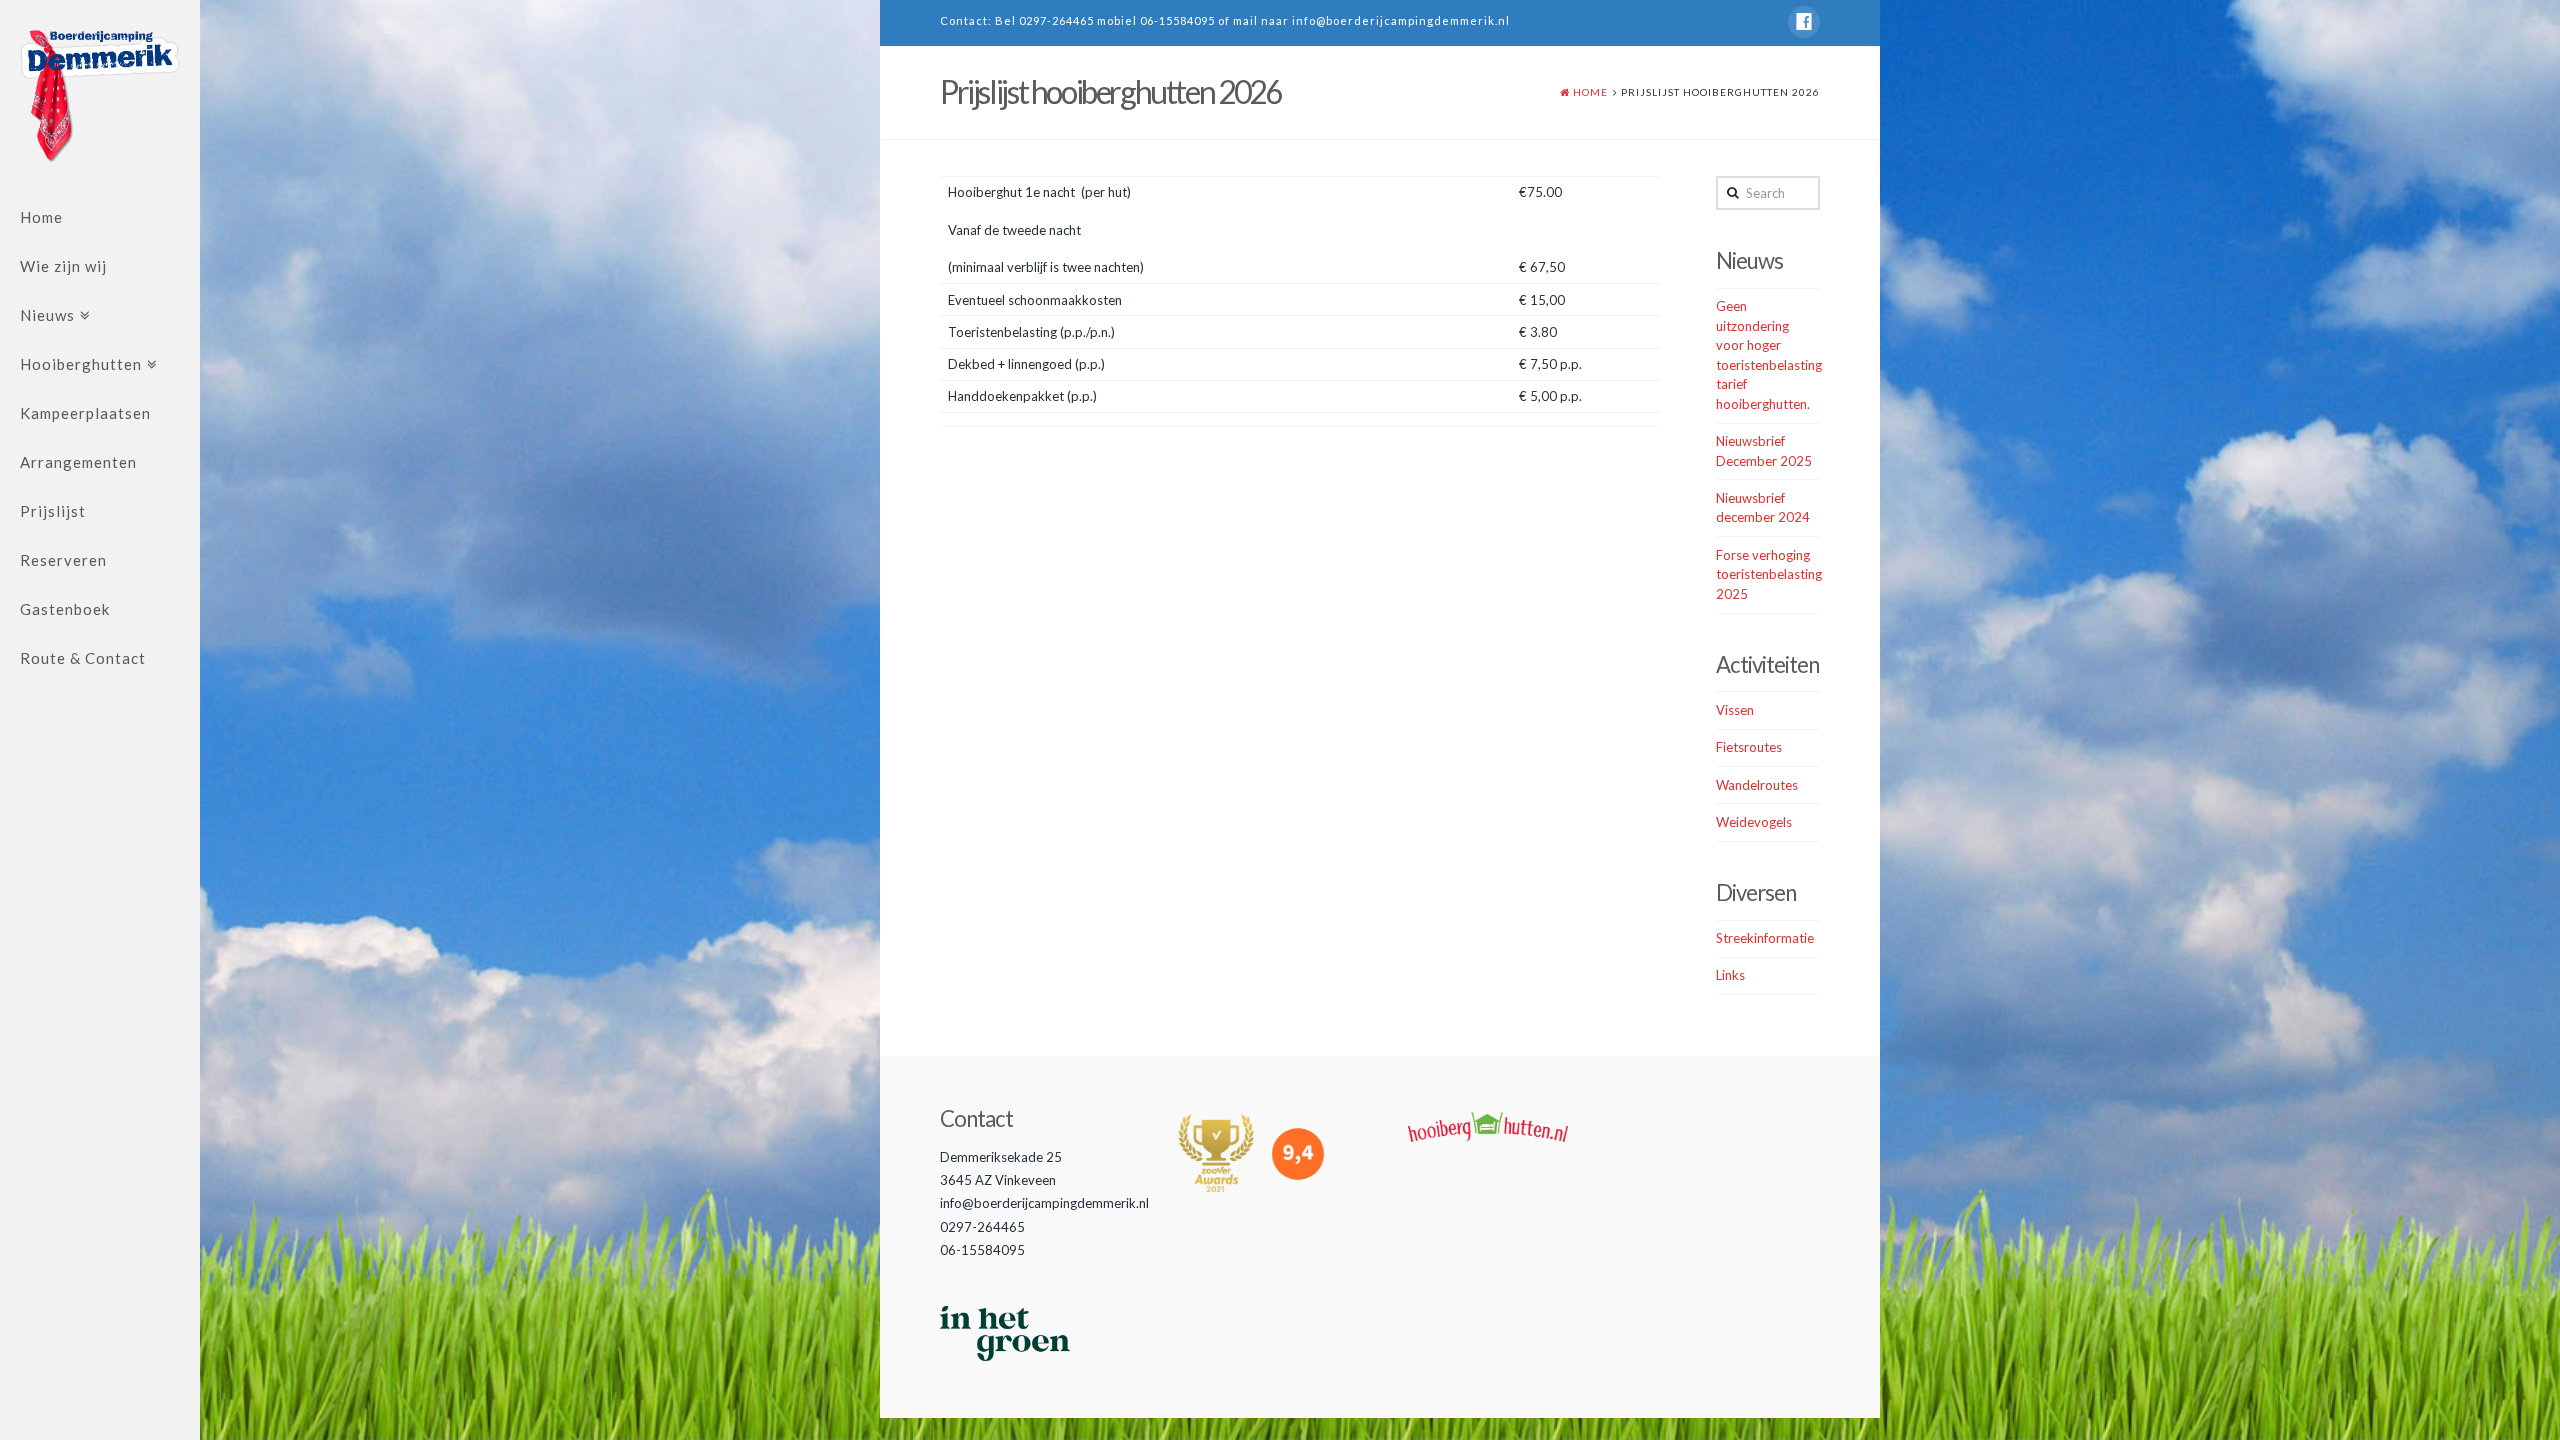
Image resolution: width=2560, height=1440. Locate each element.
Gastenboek (65, 609)
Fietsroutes (1749, 747)
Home (41, 217)
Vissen (1735, 710)
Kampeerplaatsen (85, 413)
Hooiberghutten (81, 364)
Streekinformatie (1765, 938)
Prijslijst (53, 511)
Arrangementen (78, 462)
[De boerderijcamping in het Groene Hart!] (100, 96)
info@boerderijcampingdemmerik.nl (1401, 20)
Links (1730, 975)
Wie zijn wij (63, 266)
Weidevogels (1754, 822)
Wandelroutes (1757, 785)
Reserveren (63, 560)
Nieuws (47, 315)
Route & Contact (83, 658)
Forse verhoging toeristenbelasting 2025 (1769, 574)
